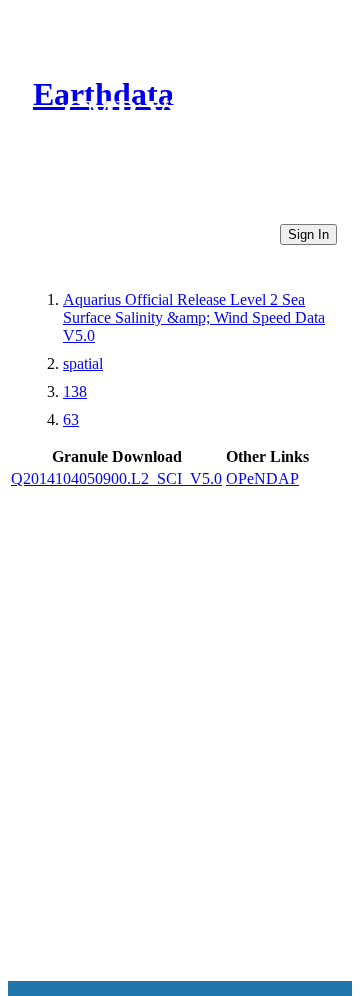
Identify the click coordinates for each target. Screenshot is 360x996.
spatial (83, 363)
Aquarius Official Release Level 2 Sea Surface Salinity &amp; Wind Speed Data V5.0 (194, 317)
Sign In (308, 234)
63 (71, 419)
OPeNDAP (262, 478)
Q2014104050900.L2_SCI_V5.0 (116, 478)
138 (75, 391)
